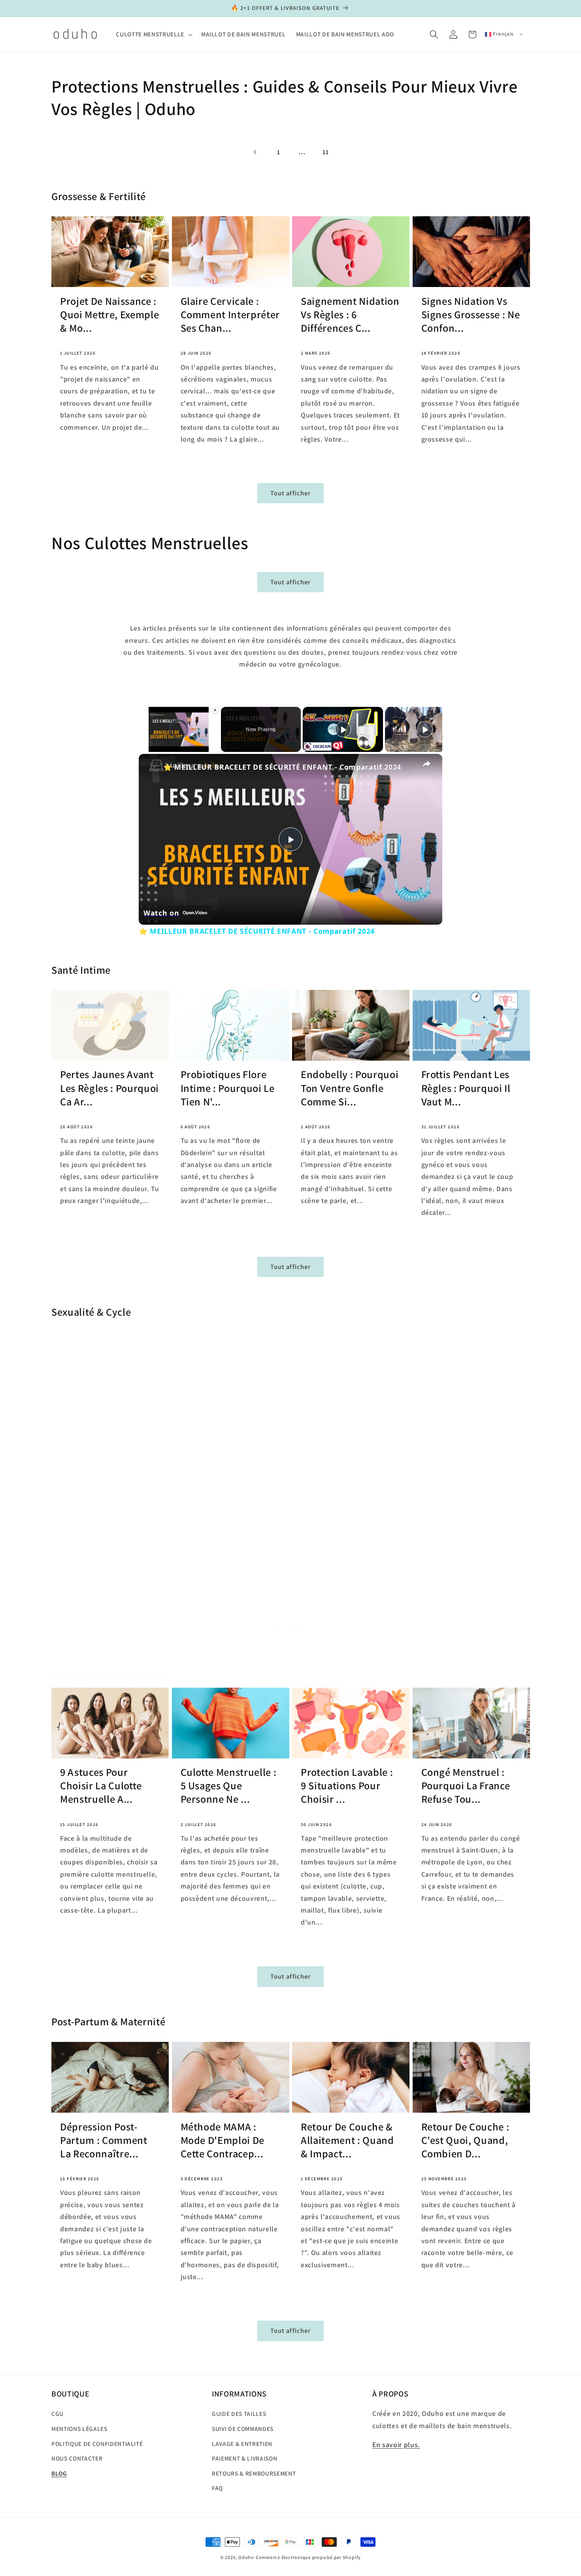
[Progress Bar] (179, 742)
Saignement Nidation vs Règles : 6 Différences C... (350, 315)
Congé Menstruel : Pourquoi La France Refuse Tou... (466, 1786)
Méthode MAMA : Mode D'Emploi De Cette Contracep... (223, 2140)
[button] (153, 34)
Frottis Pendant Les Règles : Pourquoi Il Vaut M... (466, 1088)
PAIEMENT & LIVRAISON (244, 2458)
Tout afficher (290, 493)
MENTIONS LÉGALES (79, 2429)
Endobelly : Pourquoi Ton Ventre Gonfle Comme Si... (350, 1088)
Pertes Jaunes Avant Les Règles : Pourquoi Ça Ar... (109, 1088)
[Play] (143, 747)
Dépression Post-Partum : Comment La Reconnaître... (104, 2140)
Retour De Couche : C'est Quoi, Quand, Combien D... (465, 2140)
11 (325, 152)
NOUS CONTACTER (77, 2458)
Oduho (246, 2557)
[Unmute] (153, 747)
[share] (426, 763)
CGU (58, 2414)
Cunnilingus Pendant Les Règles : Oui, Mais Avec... (230, 1448)
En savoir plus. (396, 2445)
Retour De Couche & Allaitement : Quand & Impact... (347, 2140)
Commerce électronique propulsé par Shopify (308, 2557)
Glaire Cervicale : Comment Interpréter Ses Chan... (230, 315)
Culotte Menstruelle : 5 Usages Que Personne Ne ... (229, 1786)
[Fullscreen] (162, 747)
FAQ (217, 2488)
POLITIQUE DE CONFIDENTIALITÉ (97, 2443)
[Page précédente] (255, 152)
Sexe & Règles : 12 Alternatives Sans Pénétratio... (341, 1448)
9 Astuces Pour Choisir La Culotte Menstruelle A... (101, 1786)
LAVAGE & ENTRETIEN (242, 2443)
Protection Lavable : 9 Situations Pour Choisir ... (347, 1786)
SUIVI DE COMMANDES (243, 2429)
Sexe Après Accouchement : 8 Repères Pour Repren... (462, 1455)
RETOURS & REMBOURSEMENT (254, 2473)
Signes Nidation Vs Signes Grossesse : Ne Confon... (471, 315)
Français (503, 34)
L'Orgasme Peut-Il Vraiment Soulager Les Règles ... (103, 1448)
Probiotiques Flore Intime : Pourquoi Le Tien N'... (228, 1088)
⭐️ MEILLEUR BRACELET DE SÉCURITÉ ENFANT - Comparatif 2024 (282, 767)
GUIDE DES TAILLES (239, 2414)
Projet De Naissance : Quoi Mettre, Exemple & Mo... (109, 315)
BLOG (59, 2473)
